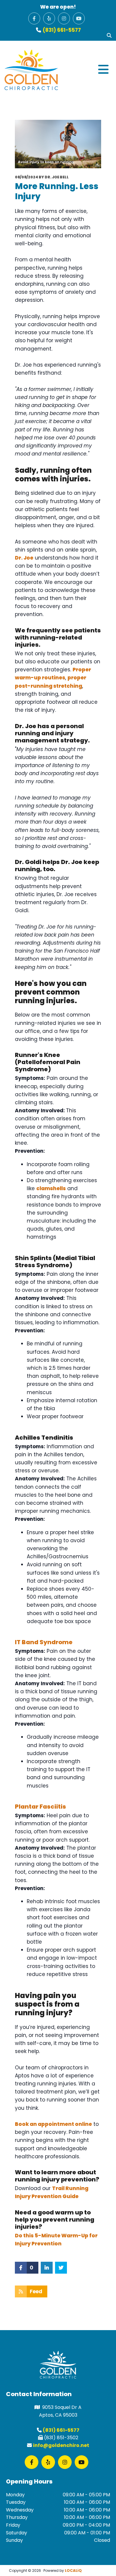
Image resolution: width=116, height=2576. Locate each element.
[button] (85, 70)
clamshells (51, 1188)
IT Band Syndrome (44, 1642)
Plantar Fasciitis (40, 1807)
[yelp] (49, 18)
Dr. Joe (24, 558)
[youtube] (79, 18)
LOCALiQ (73, 2570)
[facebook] (34, 18)
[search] (109, 35)
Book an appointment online (53, 2124)
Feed (36, 2291)
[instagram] (64, 18)
